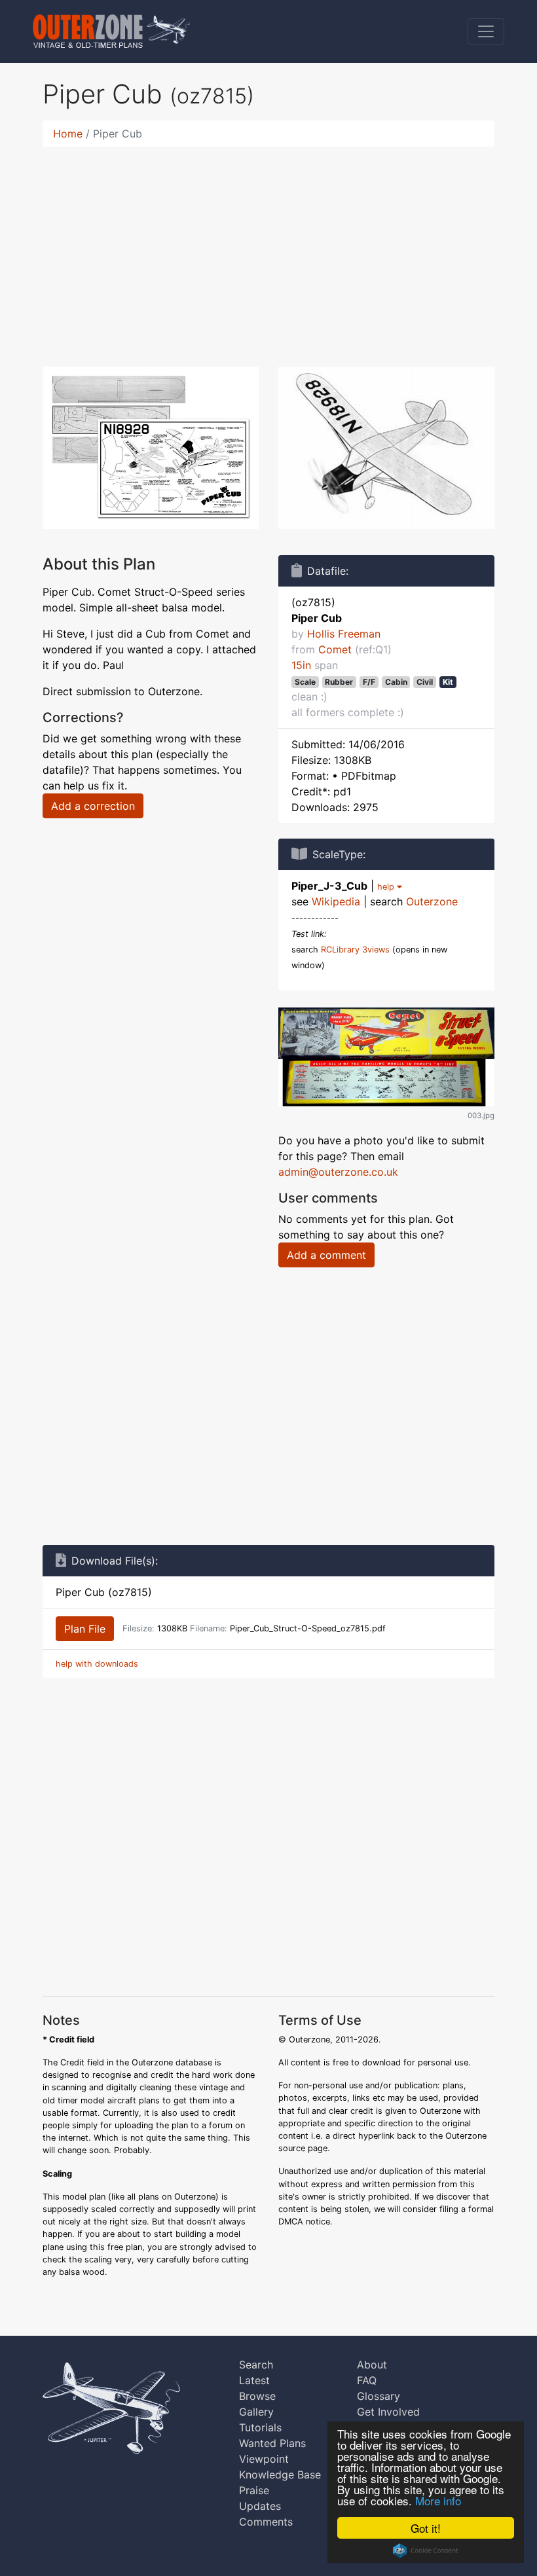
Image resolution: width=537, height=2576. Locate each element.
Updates (260, 2506)
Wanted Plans (272, 2443)
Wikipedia (336, 901)
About (372, 2365)
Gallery (256, 2412)
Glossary (379, 2396)
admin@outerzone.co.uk (338, 1172)
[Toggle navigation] (486, 31)
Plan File (85, 1629)
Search (256, 2365)
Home (68, 134)
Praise (254, 2490)
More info (438, 2500)
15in (301, 665)
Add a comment (326, 1255)
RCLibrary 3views (355, 950)
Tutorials (260, 2427)
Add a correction (93, 806)
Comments (266, 2522)
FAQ (367, 2380)
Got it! (426, 2528)
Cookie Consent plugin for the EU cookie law (426, 2550)
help (387, 887)
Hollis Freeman (344, 634)
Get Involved (388, 2412)
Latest (254, 2380)
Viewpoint (264, 2459)
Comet (335, 649)
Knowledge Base (280, 2475)
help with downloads (97, 1664)
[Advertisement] (268, 249)
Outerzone (432, 901)
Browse (257, 2396)
